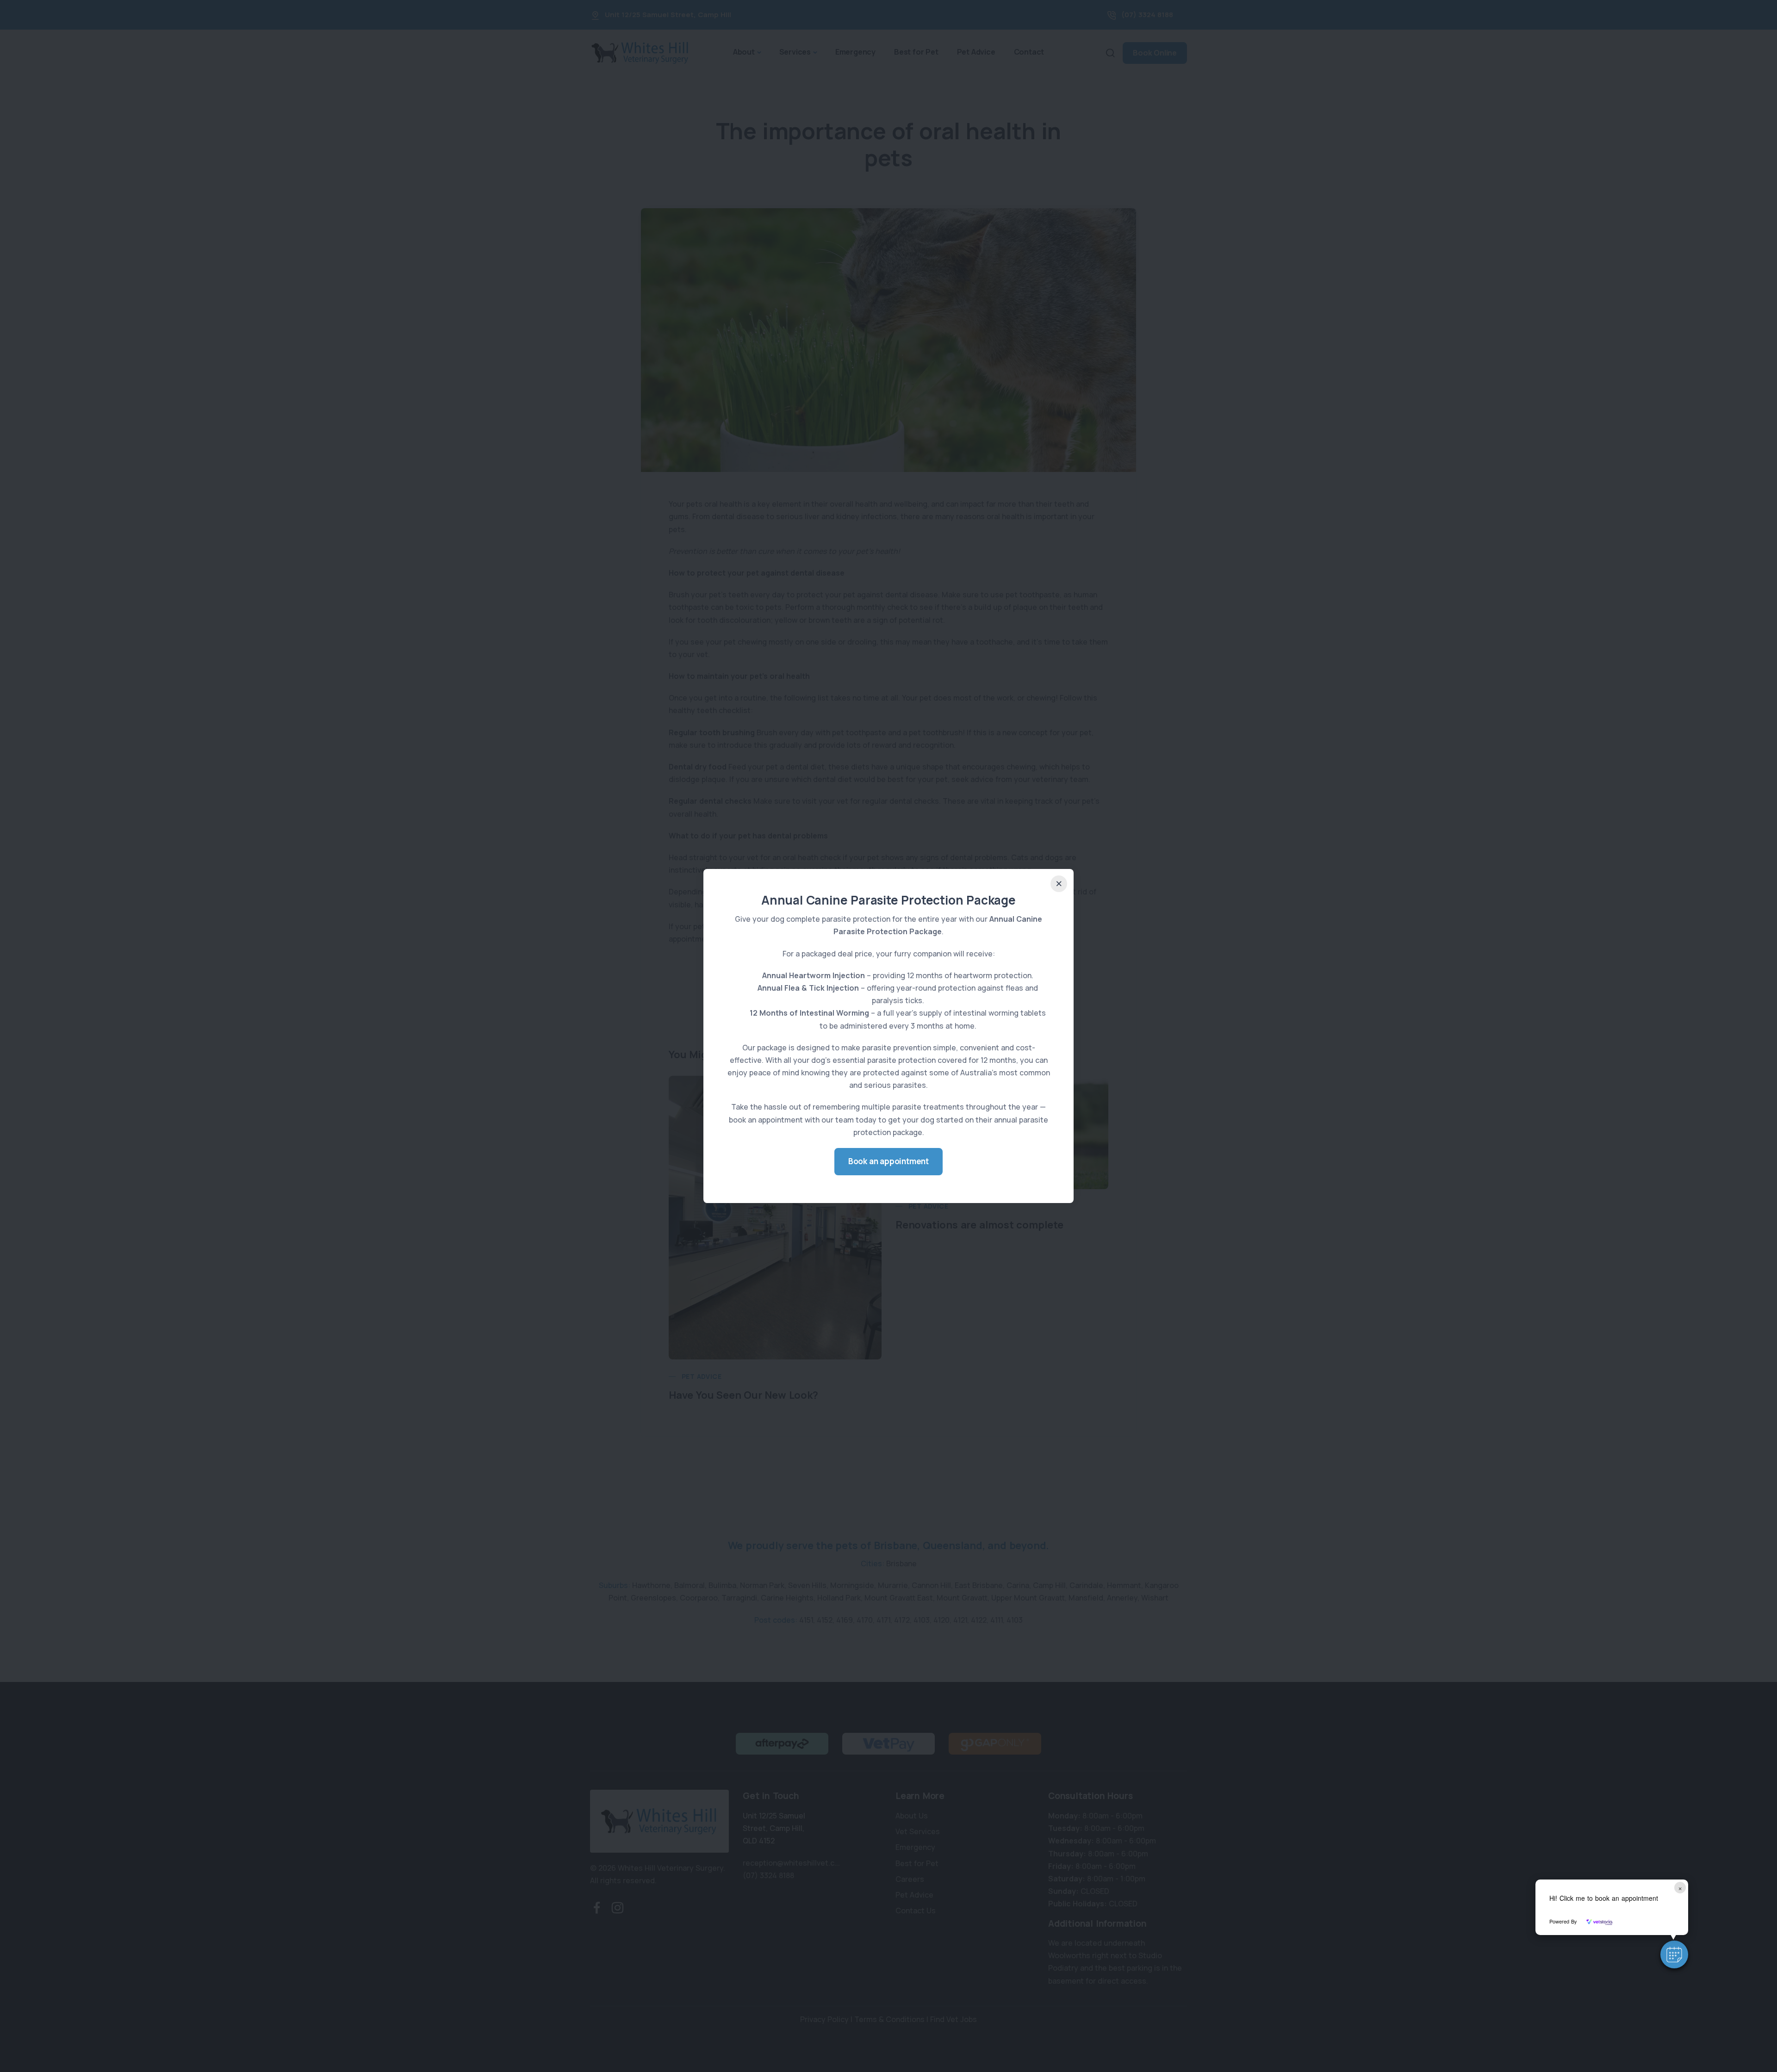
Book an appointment (888, 1161)
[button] (1674, 1954)
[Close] (1059, 884)
